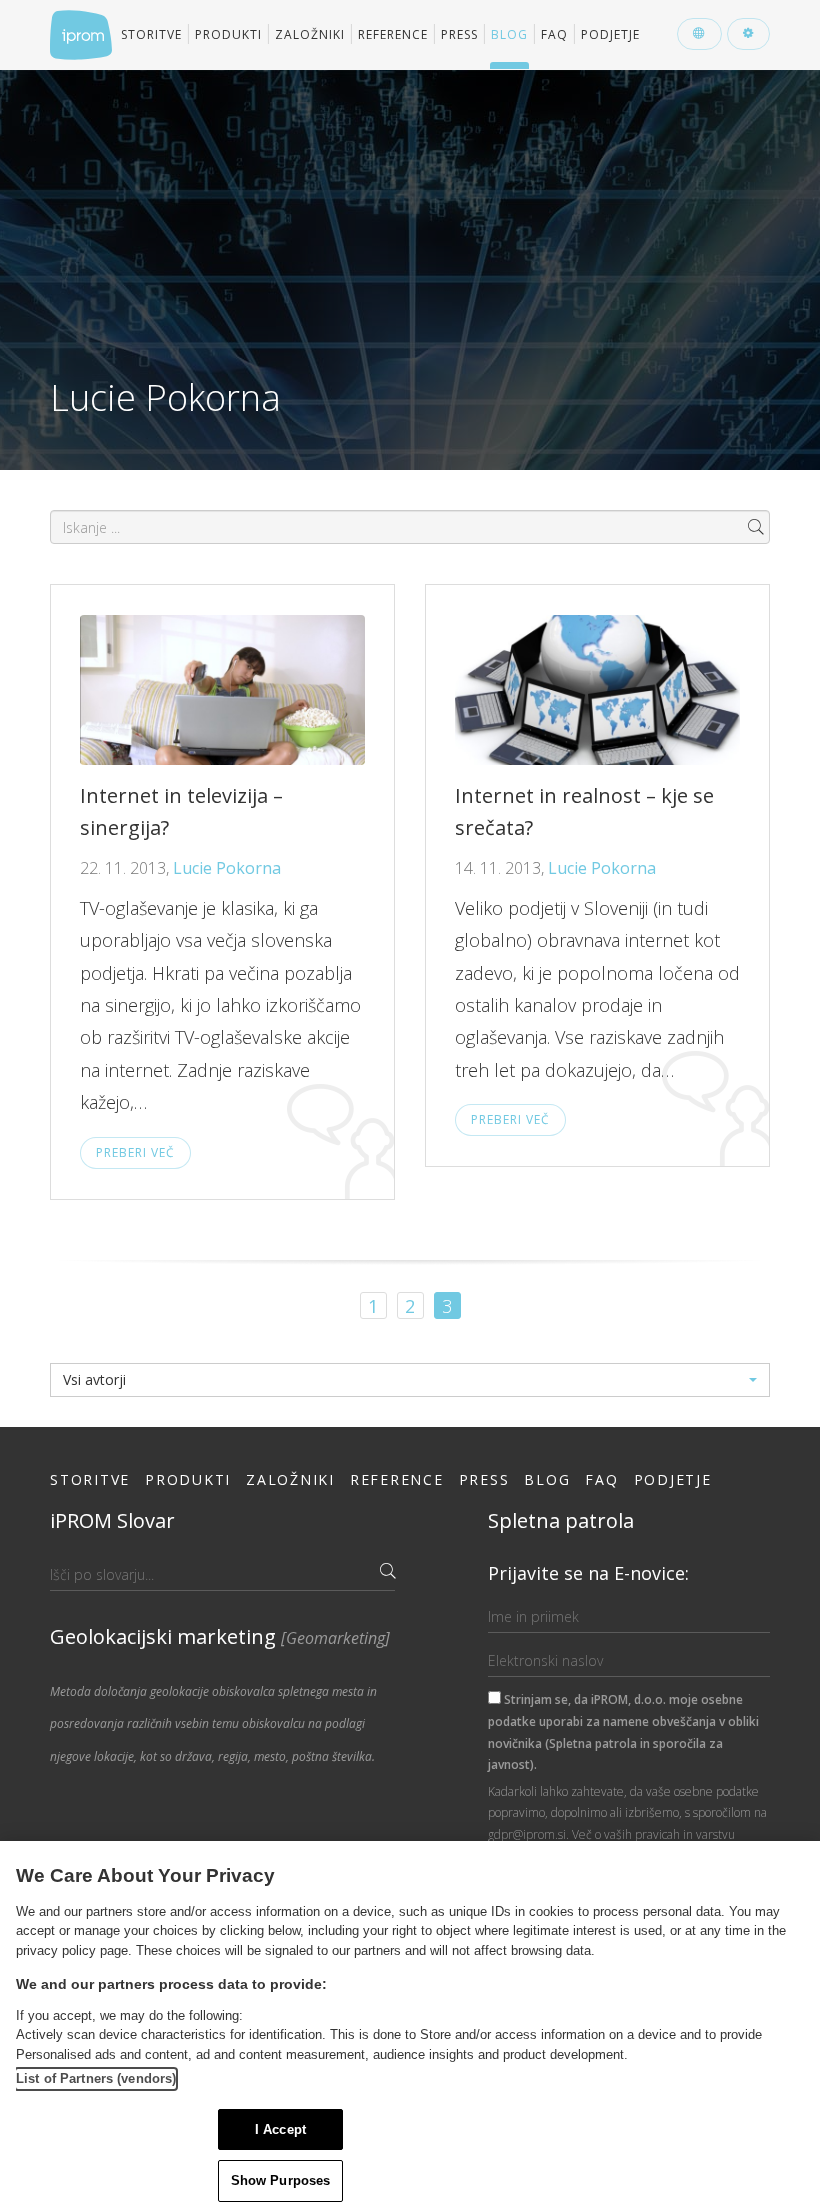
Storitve (151, 34)
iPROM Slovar (112, 1520)
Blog (509, 34)
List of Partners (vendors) (96, 2078)
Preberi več (135, 1152)
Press (459, 34)
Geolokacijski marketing (220, 1636)
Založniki (310, 34)
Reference (393, 34)
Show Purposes (281, 2180)
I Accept (280, 2129)
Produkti (228, 34)
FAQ (554, 34)
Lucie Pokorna (227, 868)
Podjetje (610, 34)
